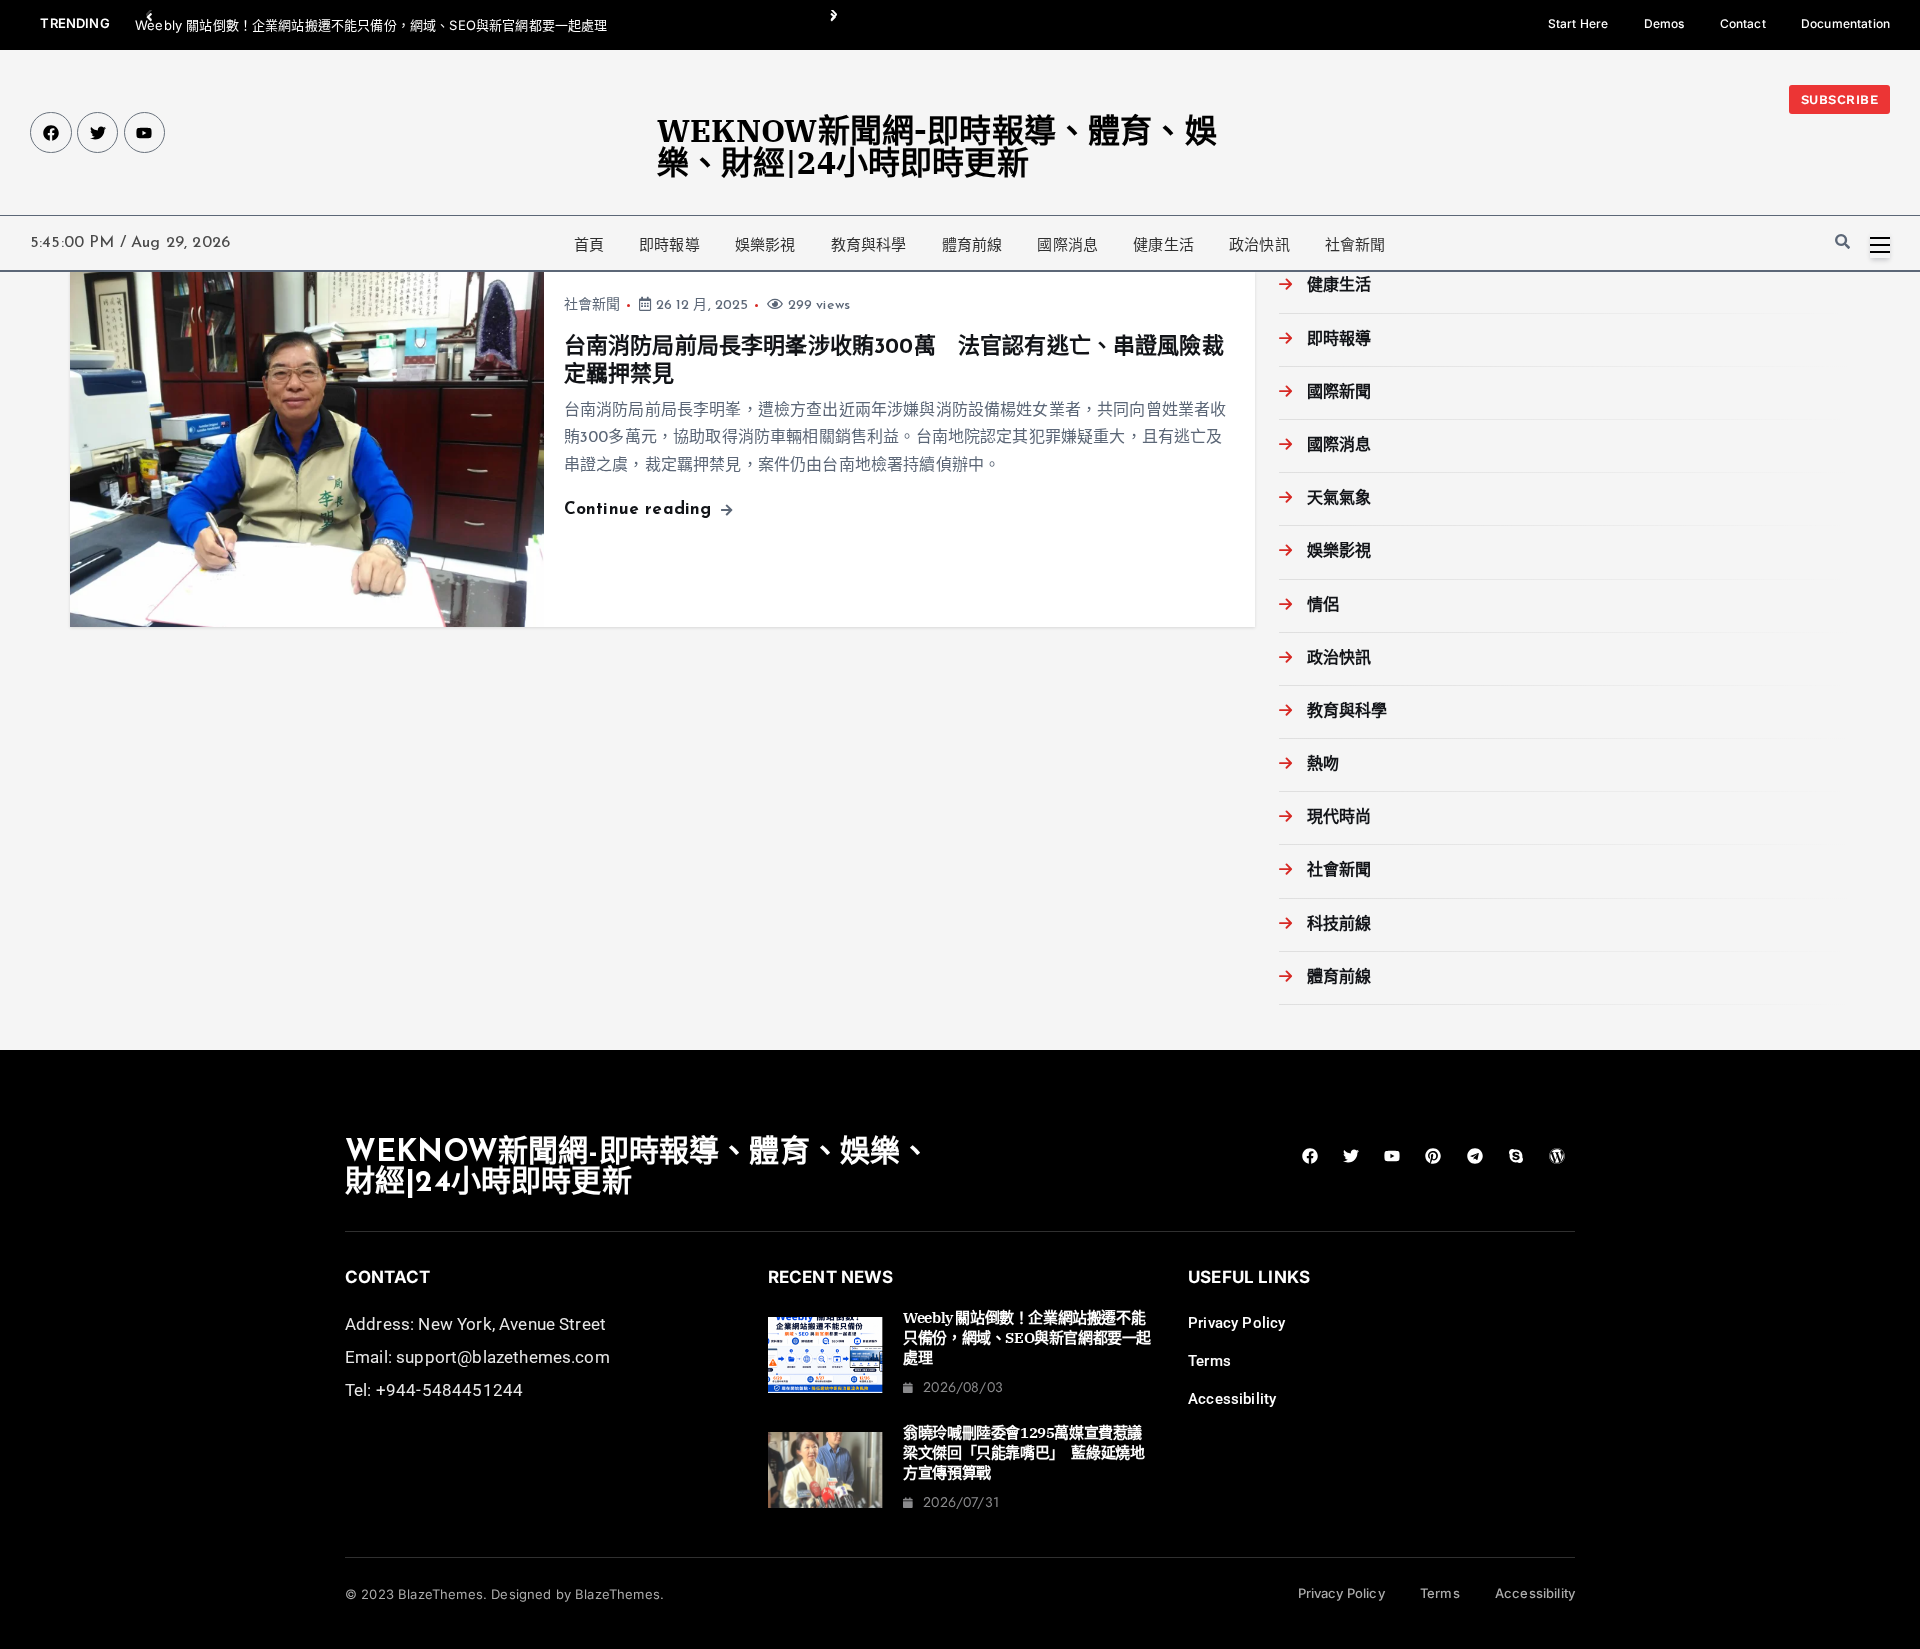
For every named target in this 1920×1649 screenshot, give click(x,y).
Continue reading (641, 509)
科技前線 (1339, 925)
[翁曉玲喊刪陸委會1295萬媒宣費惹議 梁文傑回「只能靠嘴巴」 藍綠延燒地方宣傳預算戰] (825, 1470)
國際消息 (1067, 245)
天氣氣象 (1339, 499)
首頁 (589, 245)
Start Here (1578, 23)
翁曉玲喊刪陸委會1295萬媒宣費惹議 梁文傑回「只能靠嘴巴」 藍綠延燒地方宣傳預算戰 (1029, 1453)
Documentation (1845, 23)
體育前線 (972, 245)
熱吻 (1323, 765)
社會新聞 (1355, 245)
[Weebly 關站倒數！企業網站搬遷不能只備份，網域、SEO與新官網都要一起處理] (825, 1355)
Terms (1209, 1361)
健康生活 (1163, 245)
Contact (1743, 23)
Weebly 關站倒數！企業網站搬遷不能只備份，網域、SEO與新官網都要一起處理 (371, 25)
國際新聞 (1339, 393)
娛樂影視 (765, 245)
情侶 (1323, 606)
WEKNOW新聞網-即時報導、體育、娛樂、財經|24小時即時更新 (937, 146)
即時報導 (669, 245)
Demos (1664, 23)
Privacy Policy (1236, 1323)
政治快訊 (1259, 245)
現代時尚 (1339, 818)
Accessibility (1232, 1399)
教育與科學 (869, 245)
